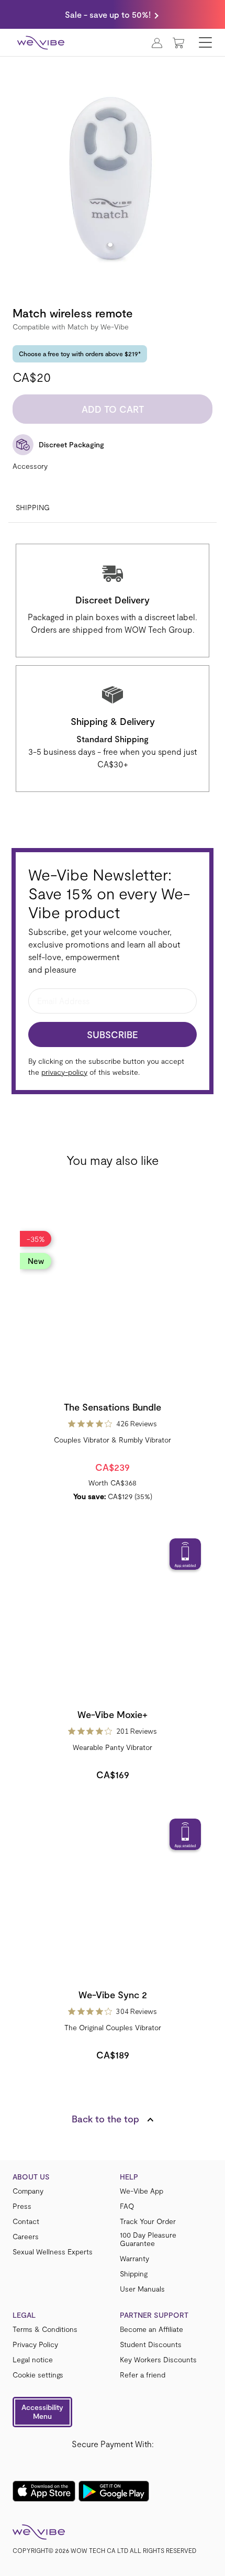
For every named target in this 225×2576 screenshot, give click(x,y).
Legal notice (33, 2360)
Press (22, 2206)
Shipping (33, 507)
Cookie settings (38, 2375)
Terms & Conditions (45, 2329)
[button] (42, 2412)
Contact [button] (26, 2221)
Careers (26, 2237)
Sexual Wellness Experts (53, 2252)
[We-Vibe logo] (41, 42)
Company (28, 2191)
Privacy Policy (35, 2344)
